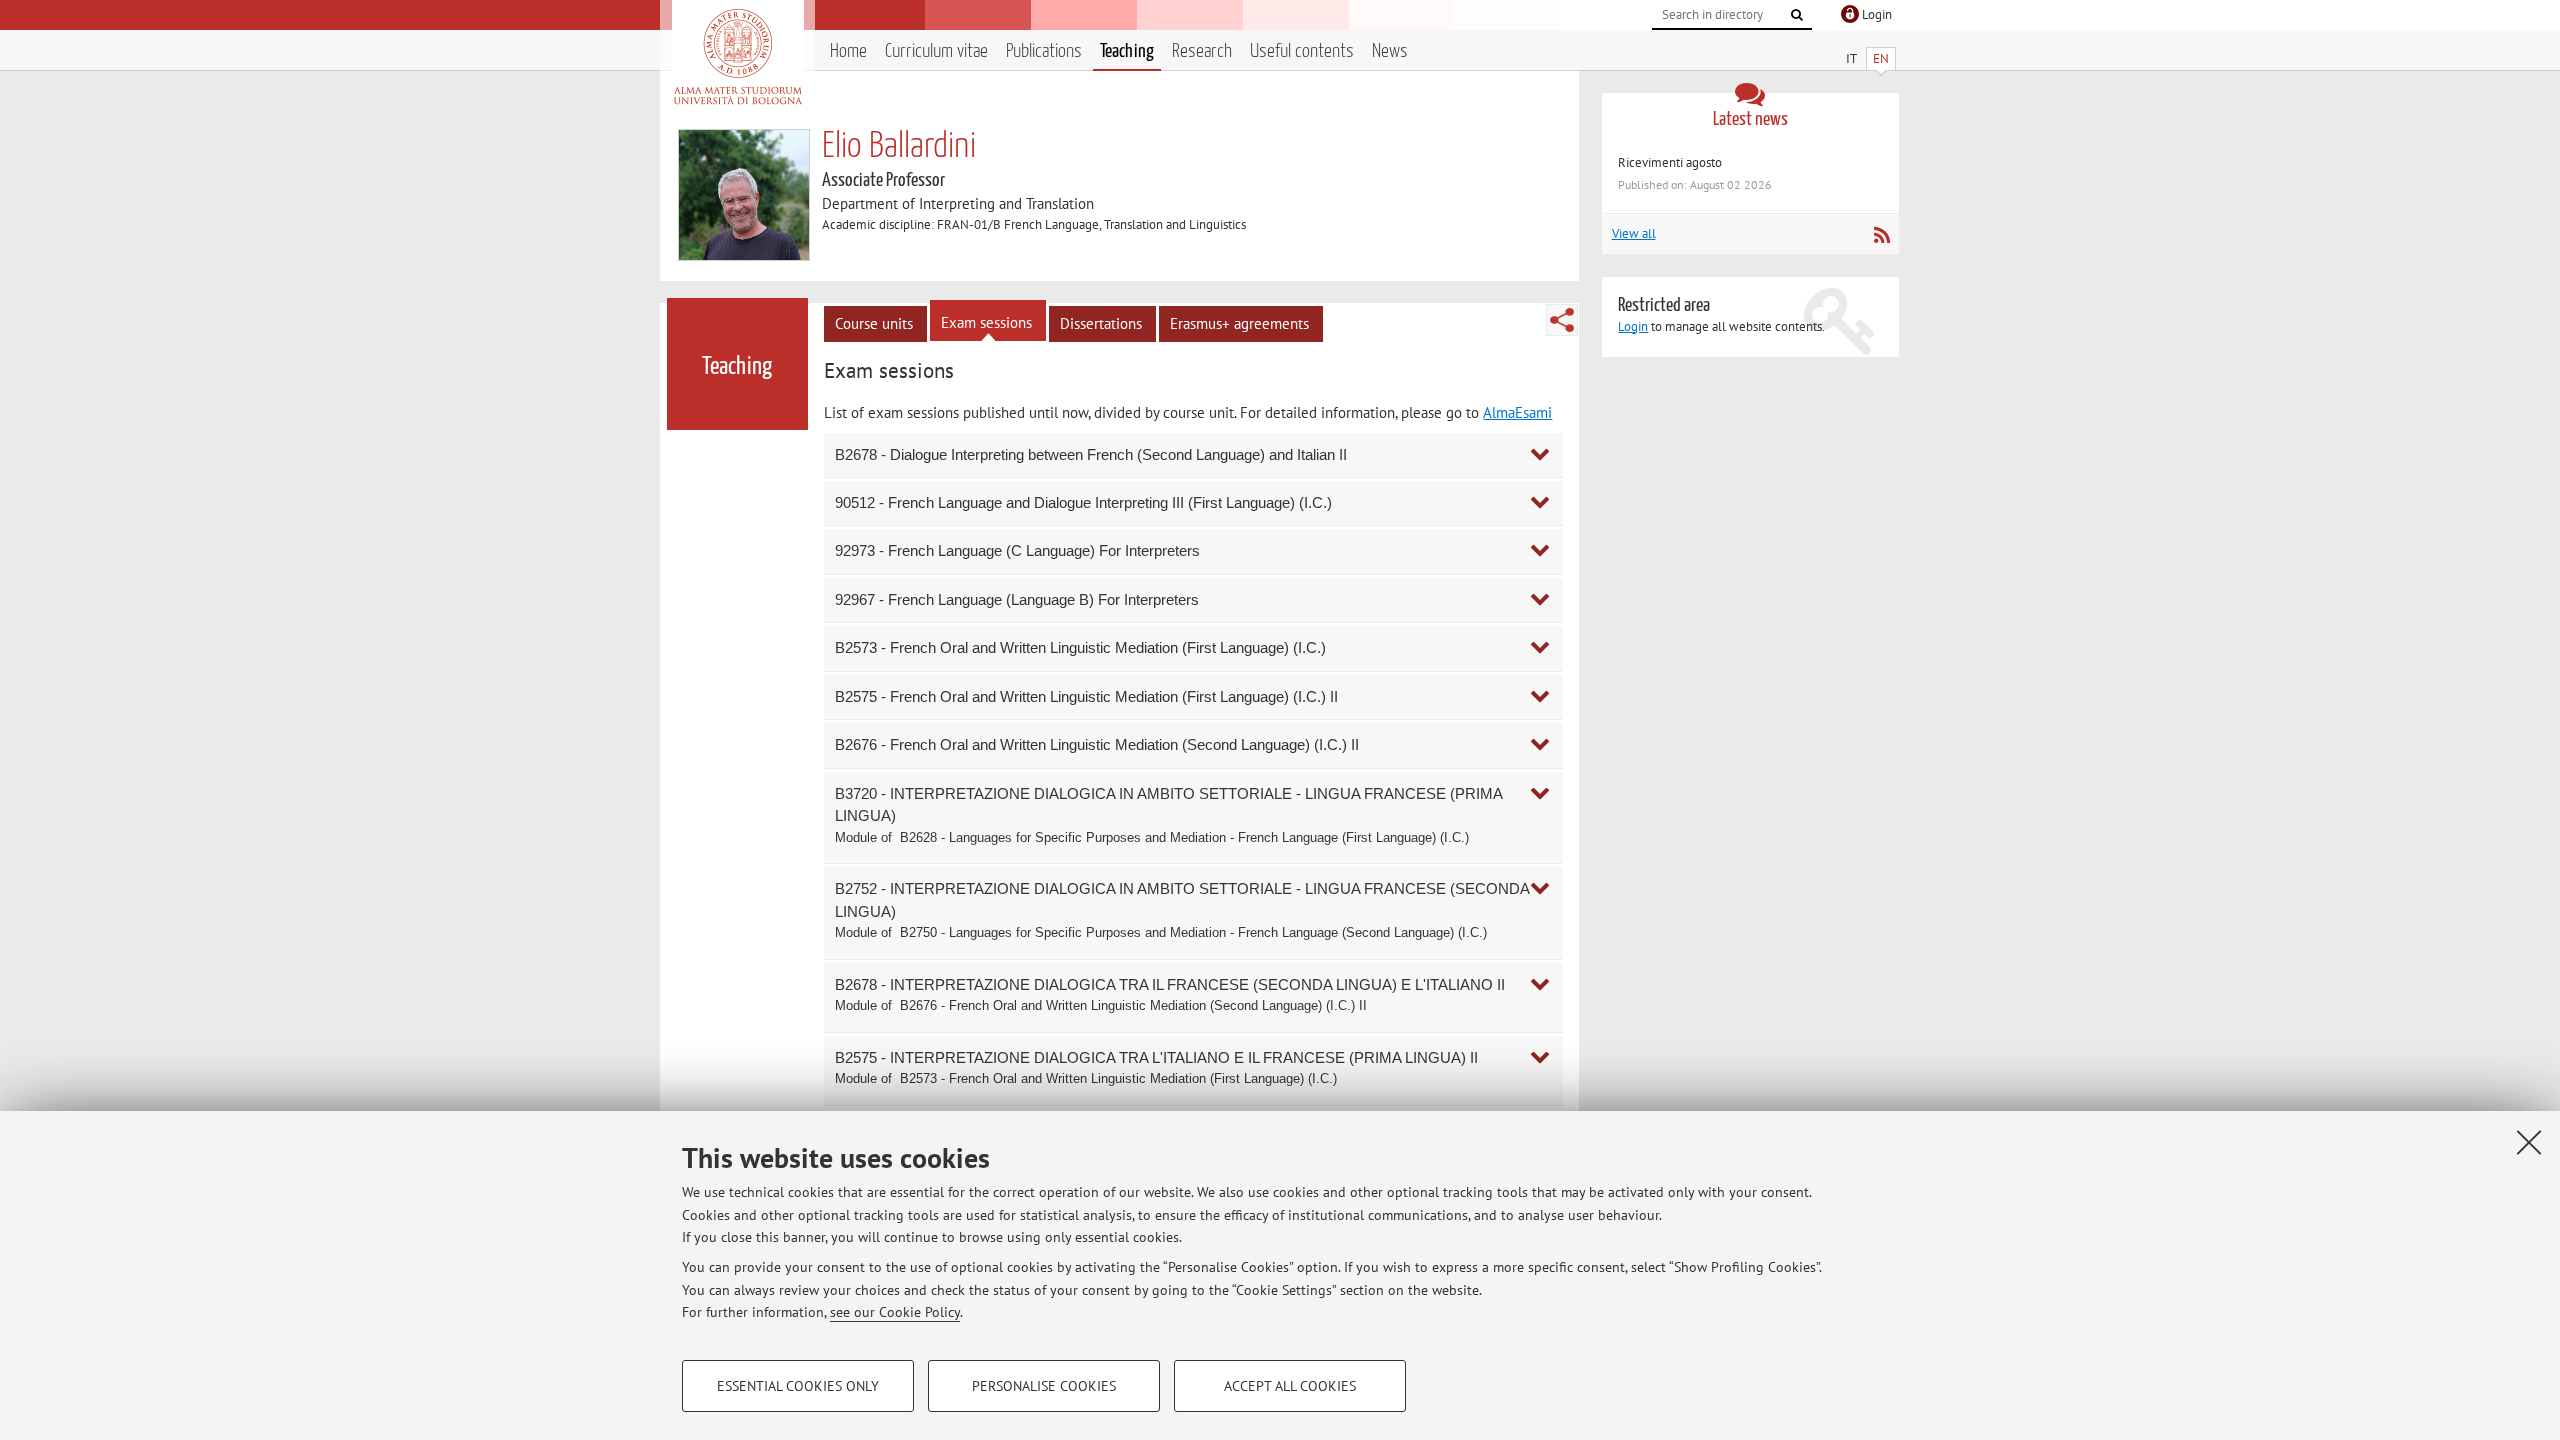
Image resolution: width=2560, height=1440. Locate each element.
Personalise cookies (1044, 1386)
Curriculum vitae (936, 51)
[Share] (1562, 320)
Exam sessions (986, 322)
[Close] (2529, 1142)
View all (1634, 233)
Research (1202, 51)
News (1390, 51)
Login (1633, 326)
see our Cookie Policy (895, 1312)
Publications (1044, 51)
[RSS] (1881, 235)
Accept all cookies (1290, 1386)
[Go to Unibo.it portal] (737, 57)
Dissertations (1101, 323)
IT (1851, 58)
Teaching (1127, 51)
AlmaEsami (1517, 412)
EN (1881, 58)
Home (848, 51)
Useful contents (1302, 51)
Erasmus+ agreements (1239, 323)
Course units (874, 323)
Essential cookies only (798, 1386)
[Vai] (1797, 15)
